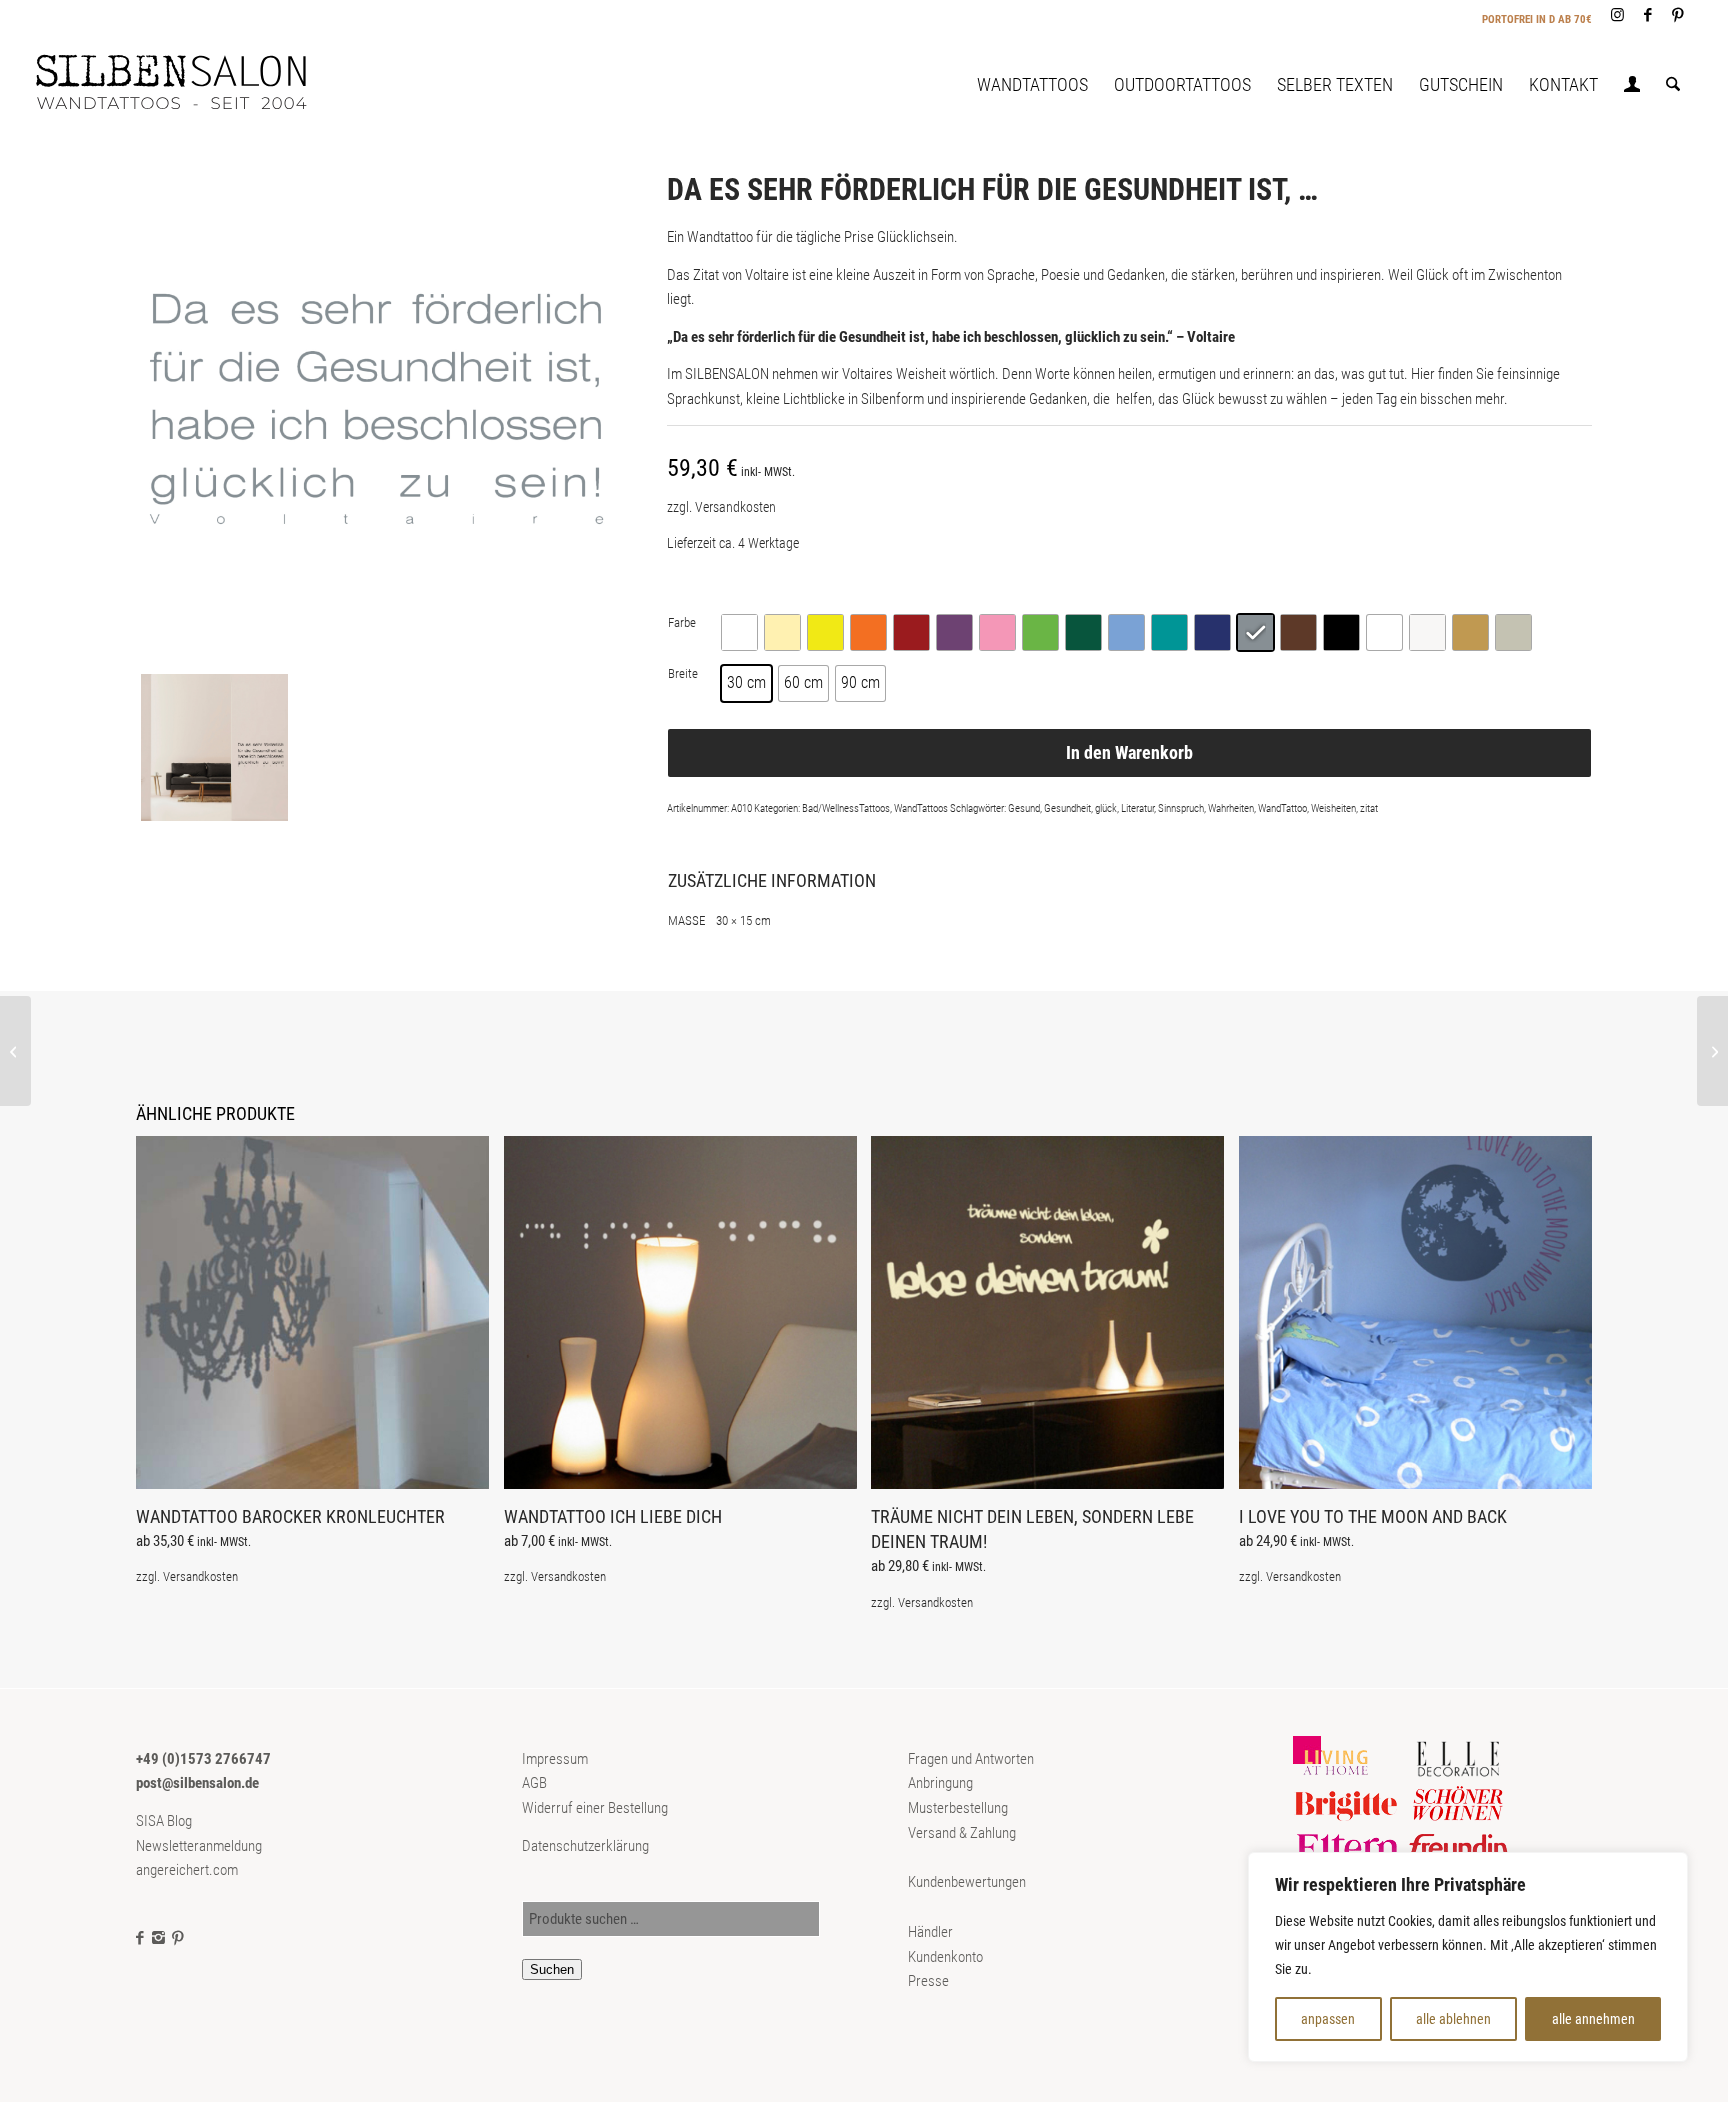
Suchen (552, 1969)
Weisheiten (1333, 808)
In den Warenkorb (1129, 752)
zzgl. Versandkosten (721, 507)
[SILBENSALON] (187, 85)
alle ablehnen (1453, 2019)
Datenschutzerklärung (585, 1846)
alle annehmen (1593, 2019)
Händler (930, 1932)
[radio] (739, 632)
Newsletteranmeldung (199, 1846)
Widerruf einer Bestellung (595, 1808)
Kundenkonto (945, 1957)
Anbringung (940, 1783)
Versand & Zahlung (962, 1833)
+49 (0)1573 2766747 (203, 1759)
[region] (1468, 1957)
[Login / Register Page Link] (1632, 87)
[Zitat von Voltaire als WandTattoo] (376, 409)
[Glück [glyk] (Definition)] (1712, 1051)
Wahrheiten (1231, 808)
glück (1106, 808)
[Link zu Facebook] (1647, 15)
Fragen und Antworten (971, 1759)
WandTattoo (1282, 808)
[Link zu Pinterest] (1678, 15)
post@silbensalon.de (197, 1783)
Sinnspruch (1181, 808)
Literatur (1137, 808)
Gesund (1024, 808)
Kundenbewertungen (967, 1882)
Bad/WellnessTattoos (846, 808)
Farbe (682, 622)
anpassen (1328, 2019)
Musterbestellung (958, 1808)
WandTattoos (921, 808)
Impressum (555, 1759)
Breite (683, 673)
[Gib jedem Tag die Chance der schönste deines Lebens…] (15, 1051)
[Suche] (1673, 85)
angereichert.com (187, 1870)
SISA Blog (164, 1821)
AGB (534, 1783)
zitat (1369, 808)
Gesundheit (1067, 808)
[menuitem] (1032, 85)
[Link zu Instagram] (1617, 15)
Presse (928, 1981)
